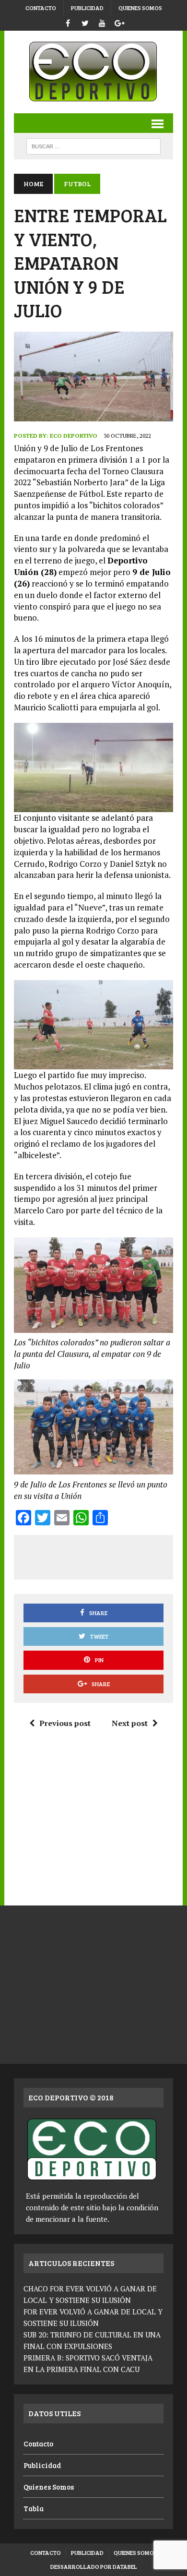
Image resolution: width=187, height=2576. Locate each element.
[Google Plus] (119, 22)
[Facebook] (68, 22)
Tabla (34, 2508)
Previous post (65, 1723)
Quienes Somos (140, 8)
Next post (130, 1723)
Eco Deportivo (74, 436)
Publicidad (87, 8)
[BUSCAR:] (93, 145)
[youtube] (102, 22)
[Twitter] (85, 22)
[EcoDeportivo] (93, 72)
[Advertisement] (105, 1556)
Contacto (41, 8)
